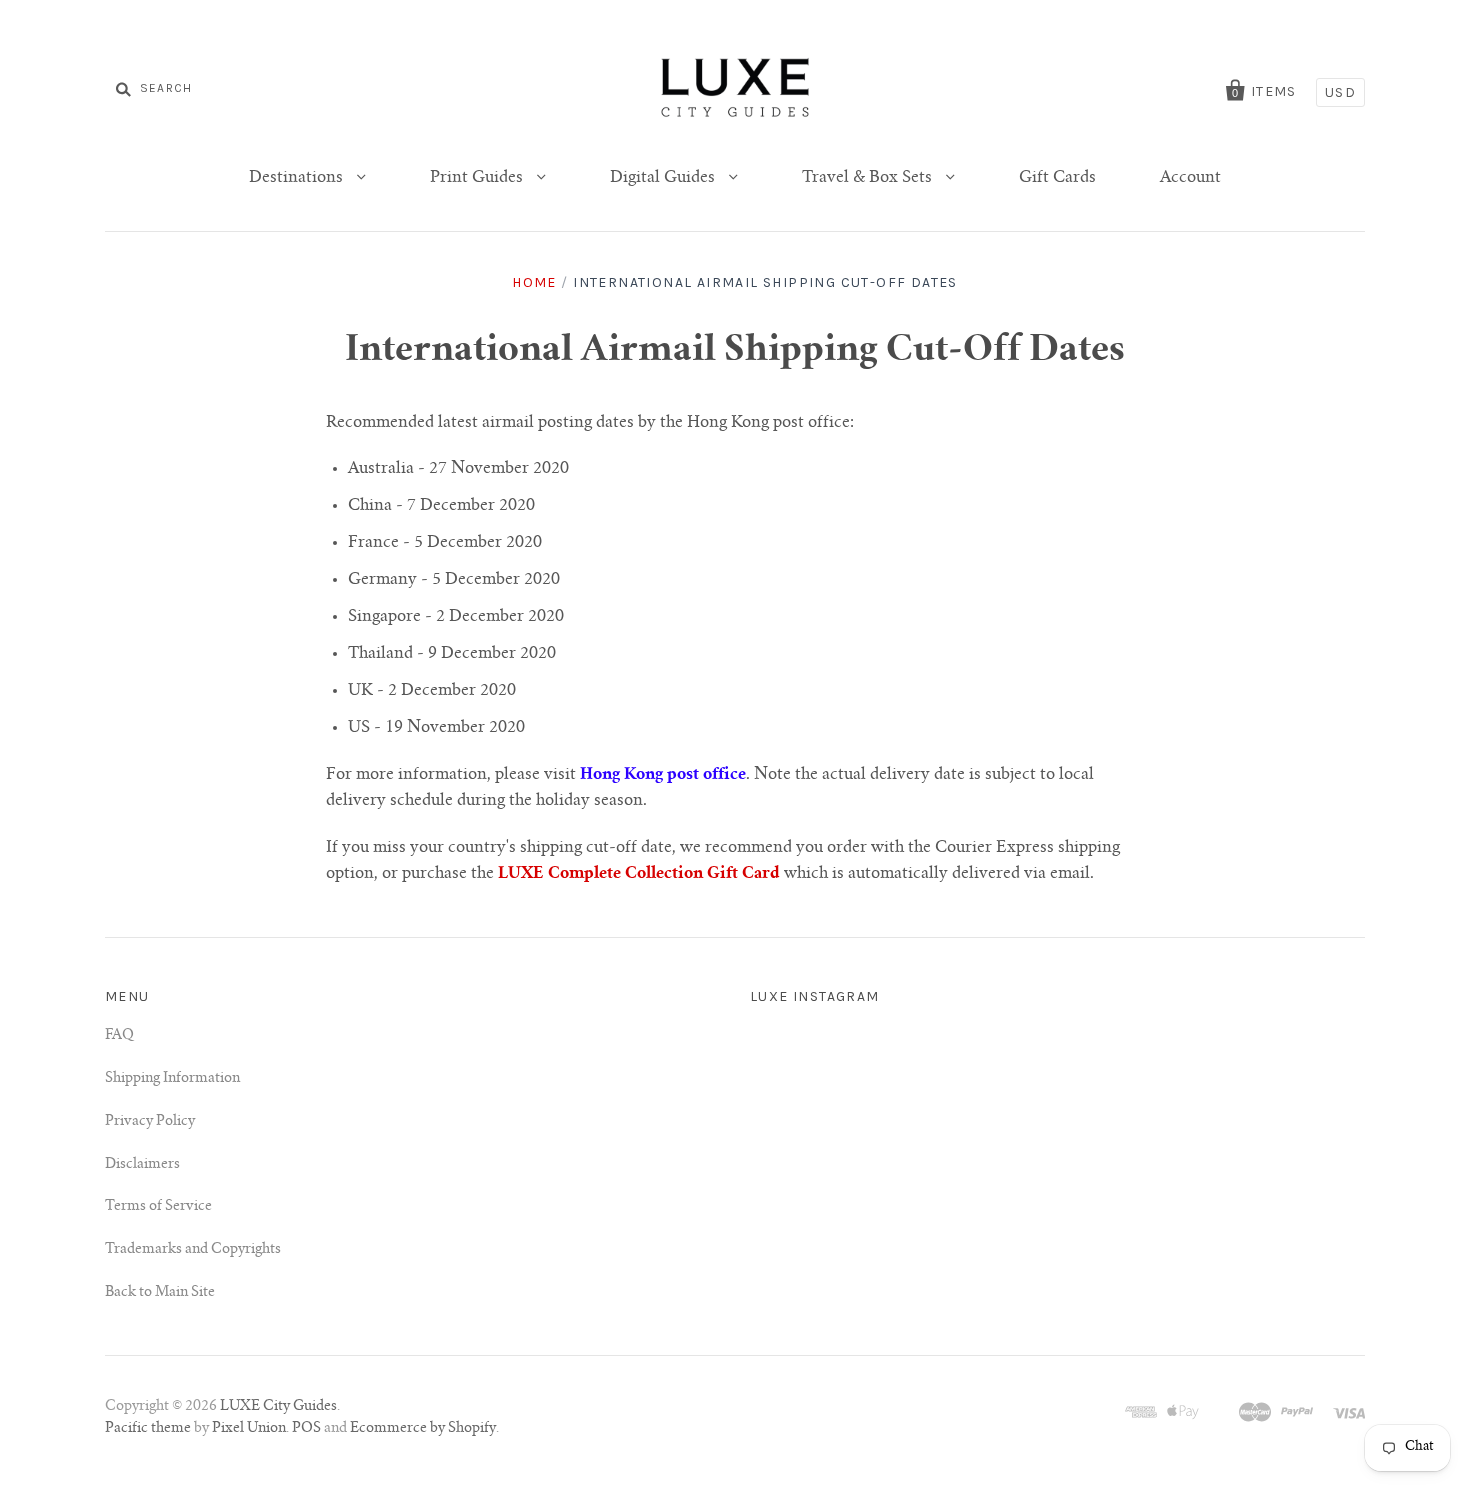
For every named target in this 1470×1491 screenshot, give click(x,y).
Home (534, 282)
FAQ (119, 1036)
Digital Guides (664, 178)
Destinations (298, 178)
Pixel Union (249, 1429)
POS (306, 1429)
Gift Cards (1057, 178)
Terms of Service (158, 1207)
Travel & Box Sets (869, 178)
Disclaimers (142, 1165)
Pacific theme (148, 1429)
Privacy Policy (150, 1122)
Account (1190, 178)
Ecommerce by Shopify (423, 1429)
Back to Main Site (160, 1293)
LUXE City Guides (278, 1407)
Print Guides (478, 178)
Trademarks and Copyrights (193, 1250)
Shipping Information (172, 1079)
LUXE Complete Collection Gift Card (639, 874)
